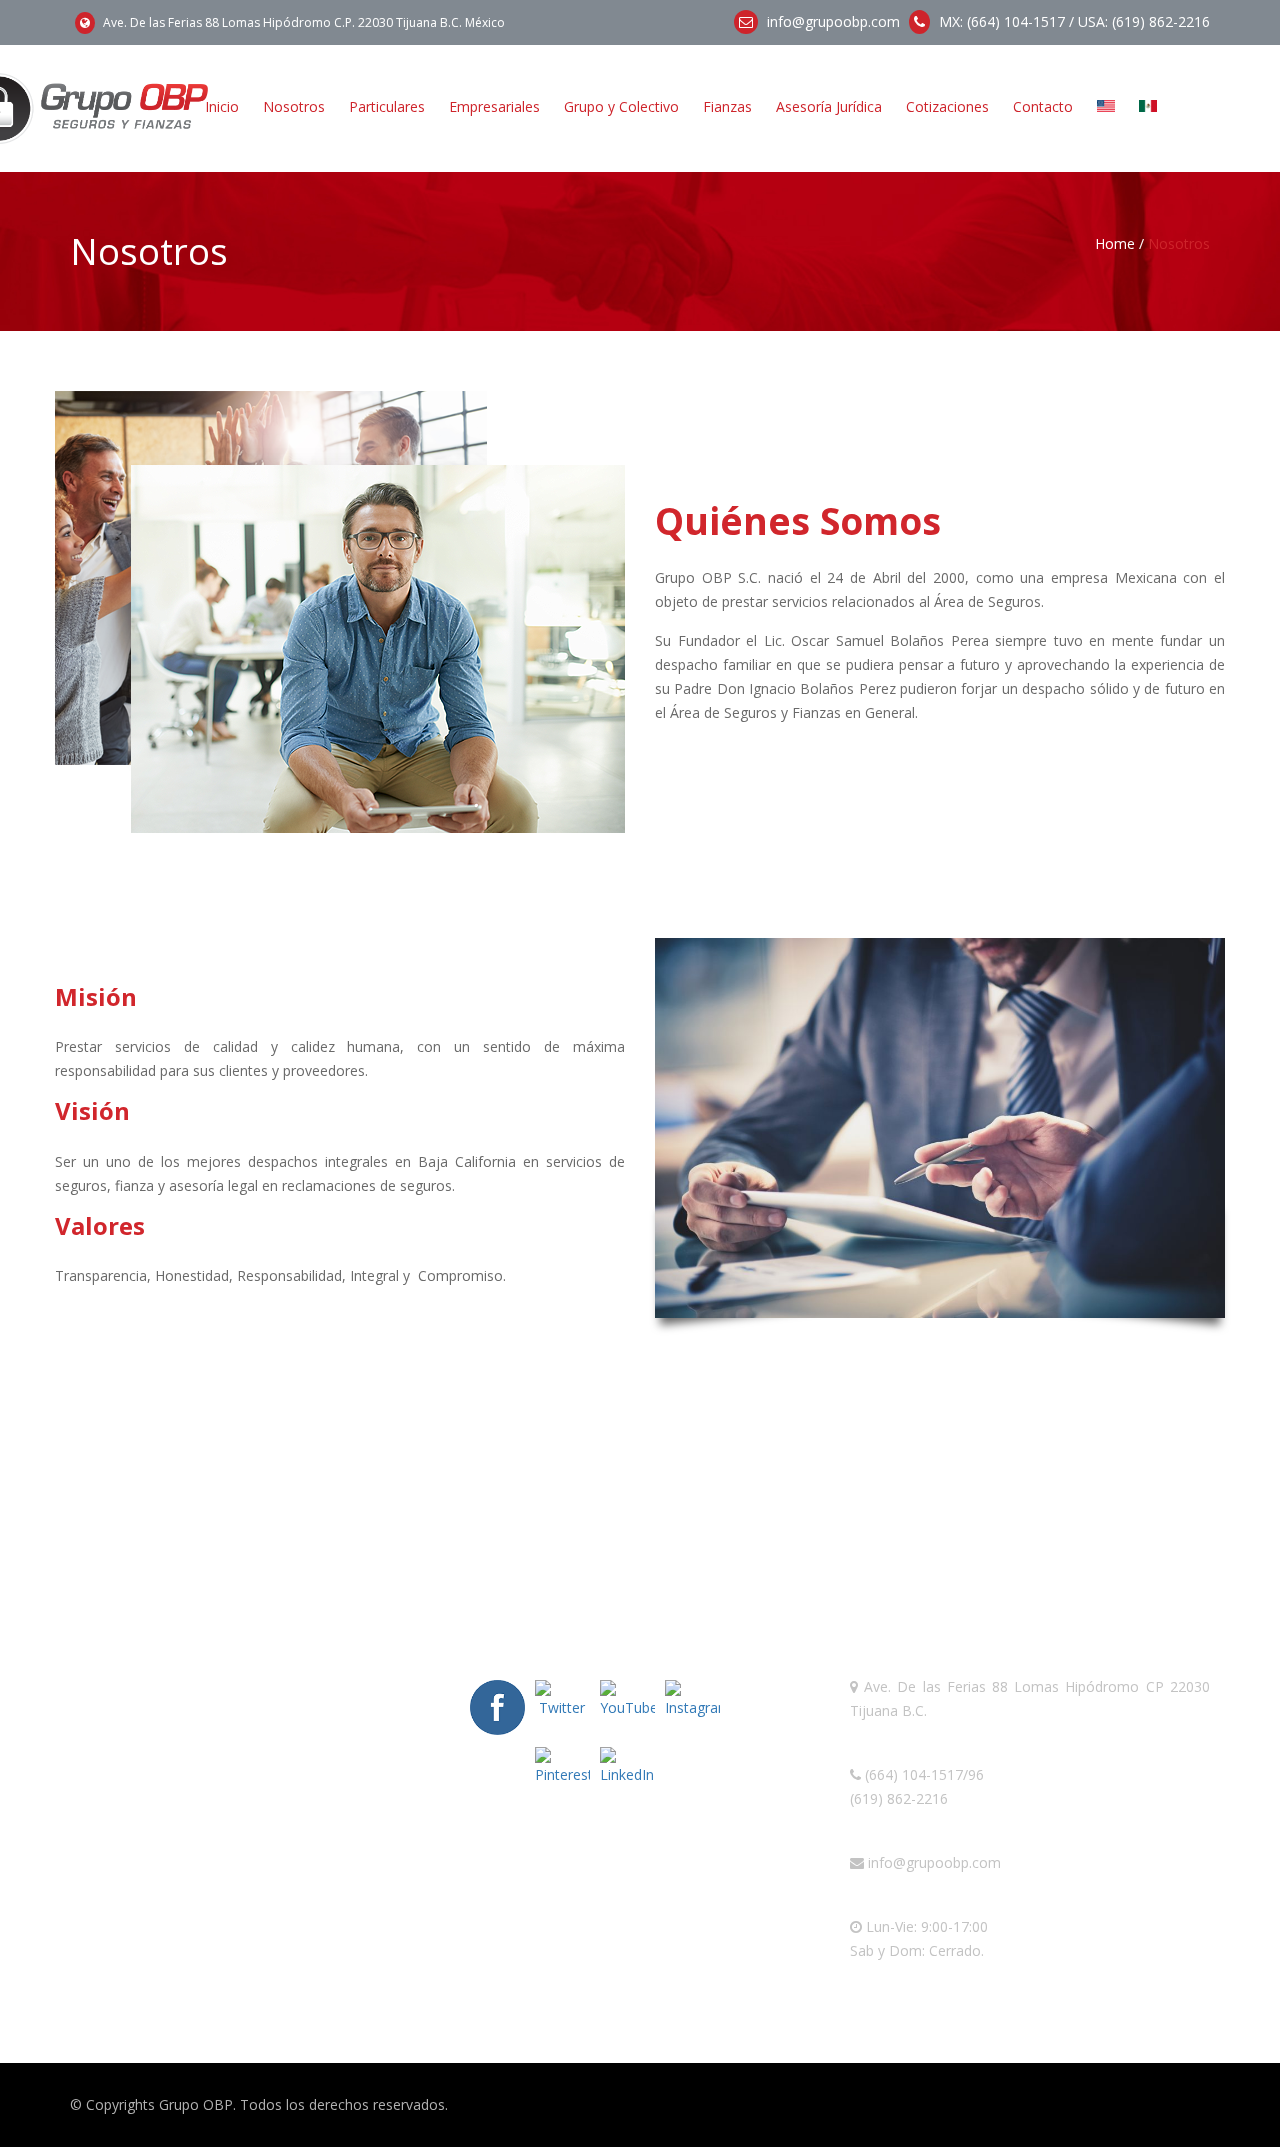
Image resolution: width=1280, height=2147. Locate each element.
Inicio (222, 106)
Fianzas (727, 106)
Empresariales (494, 106)
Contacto (1043, 106)
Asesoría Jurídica (829, 106)
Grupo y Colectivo (621, 106)
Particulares (387, 106)
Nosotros (294, 106)
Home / (1119, 243)
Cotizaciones (947, 106)
